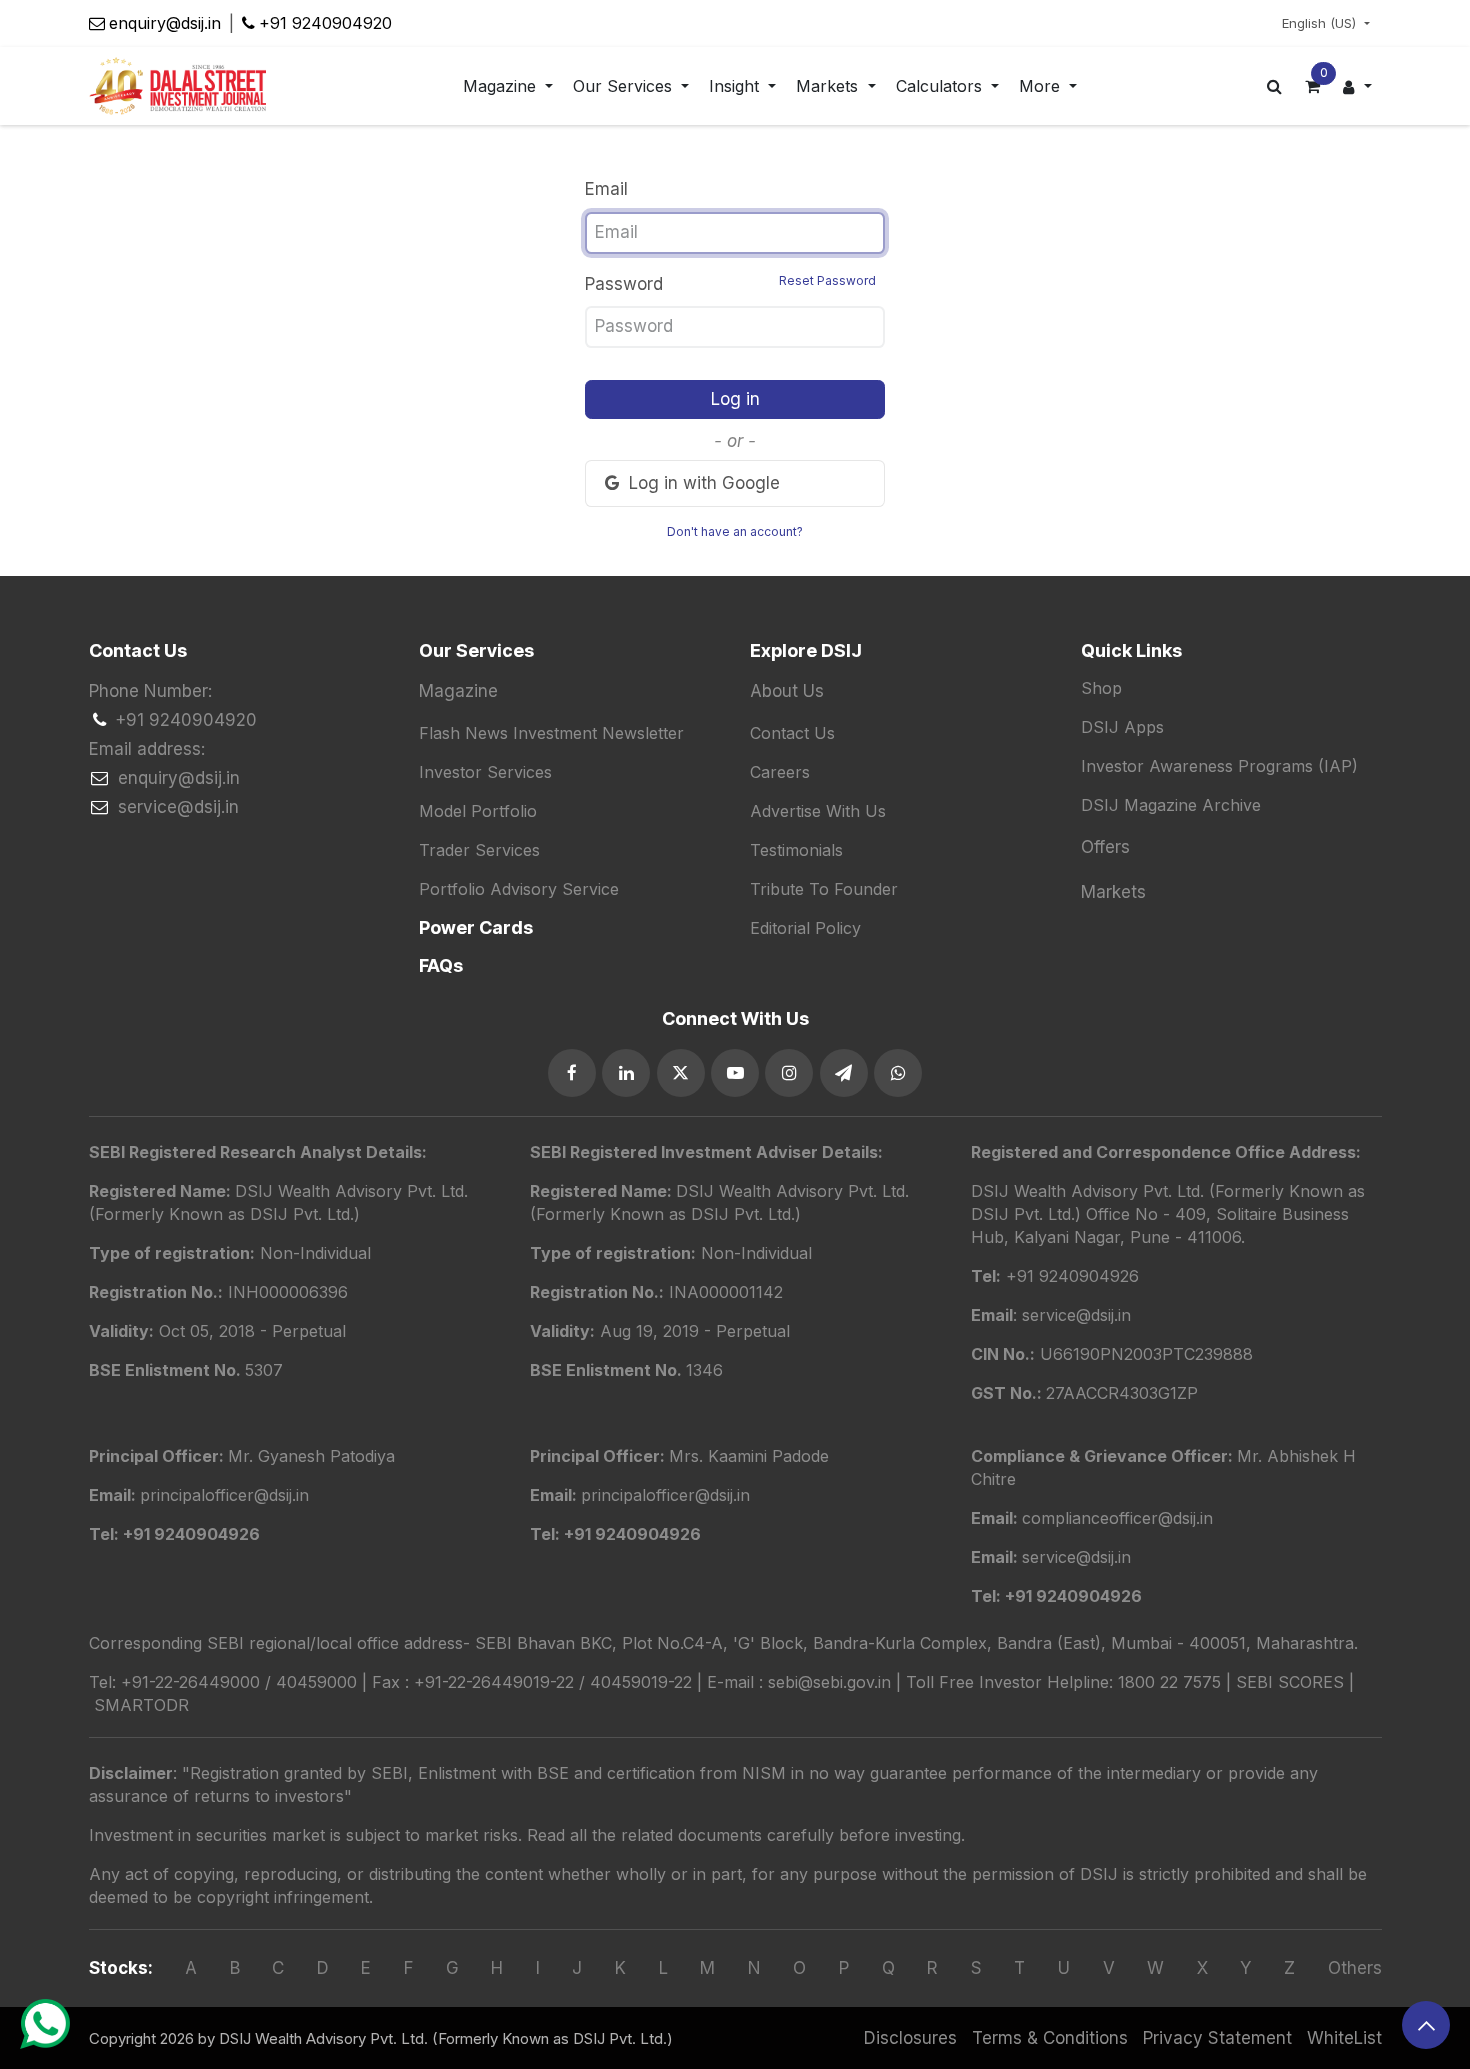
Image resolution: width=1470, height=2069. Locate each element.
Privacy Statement (1217, 2038)
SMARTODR (141, 1705)
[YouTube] (735, 1073)
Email (606, 189)
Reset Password (827, 280)
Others (1355, 1968)
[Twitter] (681, 1073)
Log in (735, 399)
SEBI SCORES (1290, 1682)
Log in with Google (702, 483)
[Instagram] (789, 1073)
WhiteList (1344, 2038)
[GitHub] (844, 1073)
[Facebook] (572, 1073)
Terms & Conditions (1050, 2038)
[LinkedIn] (626, 1073)
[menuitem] (508, 86)
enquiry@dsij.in (165, 23)
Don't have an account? (735, 531)
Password (730, 283)
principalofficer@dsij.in (665, 1495)
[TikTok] (898, 1073)
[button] (1426, 2025)
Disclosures (910, 2038)
